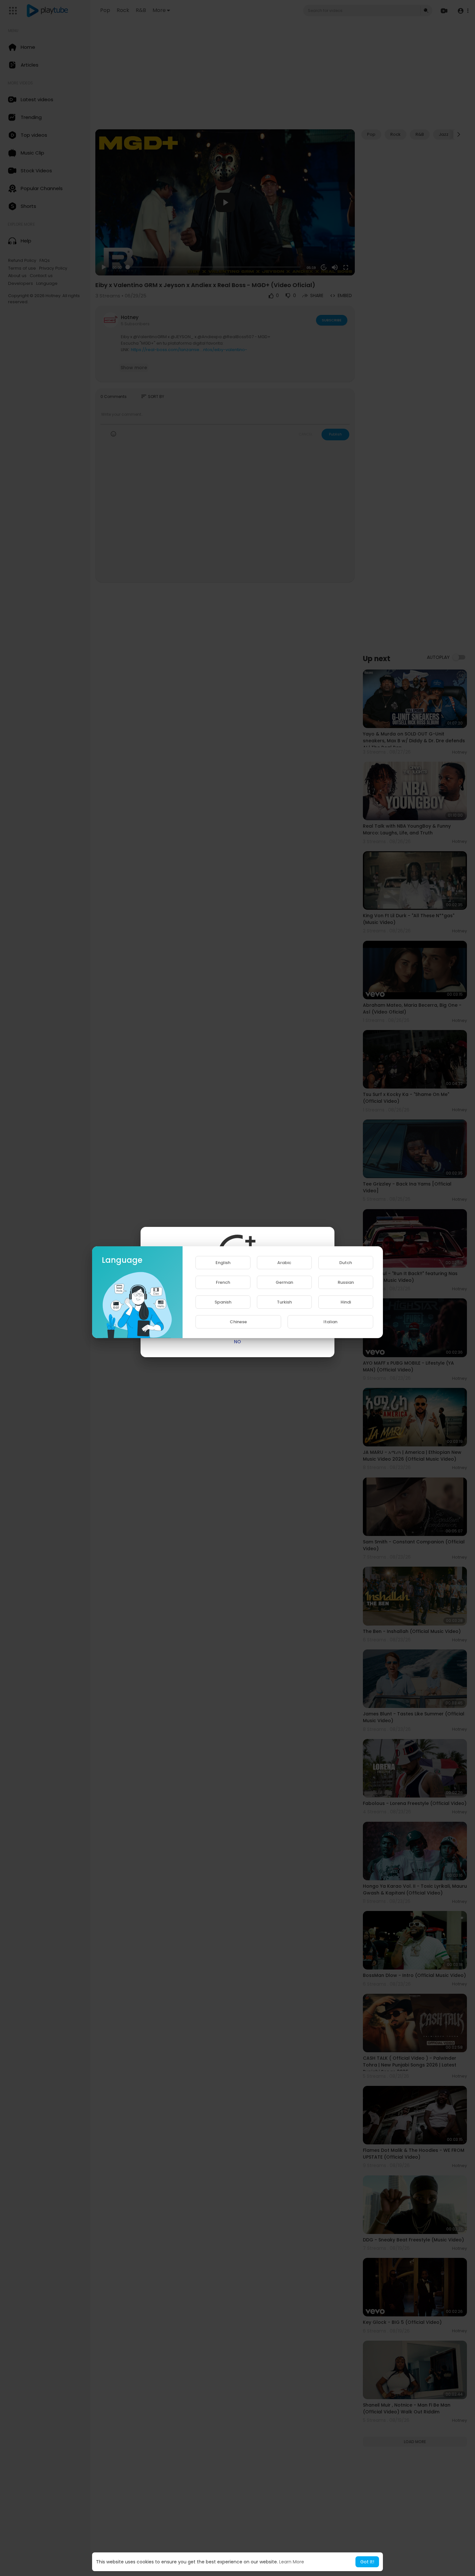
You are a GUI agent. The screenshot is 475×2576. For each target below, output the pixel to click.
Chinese (238, 1322)
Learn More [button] (292, 2562)
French (223, 1282)
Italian (330, 1322)
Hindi (346, 1302)
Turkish (284, 1302)
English (223, 1263)
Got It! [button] (367, 2562)
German (284, 1282)
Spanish (223, 1302)
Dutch (346, 1263)
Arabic (284, 1263)
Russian (346, 1282)
